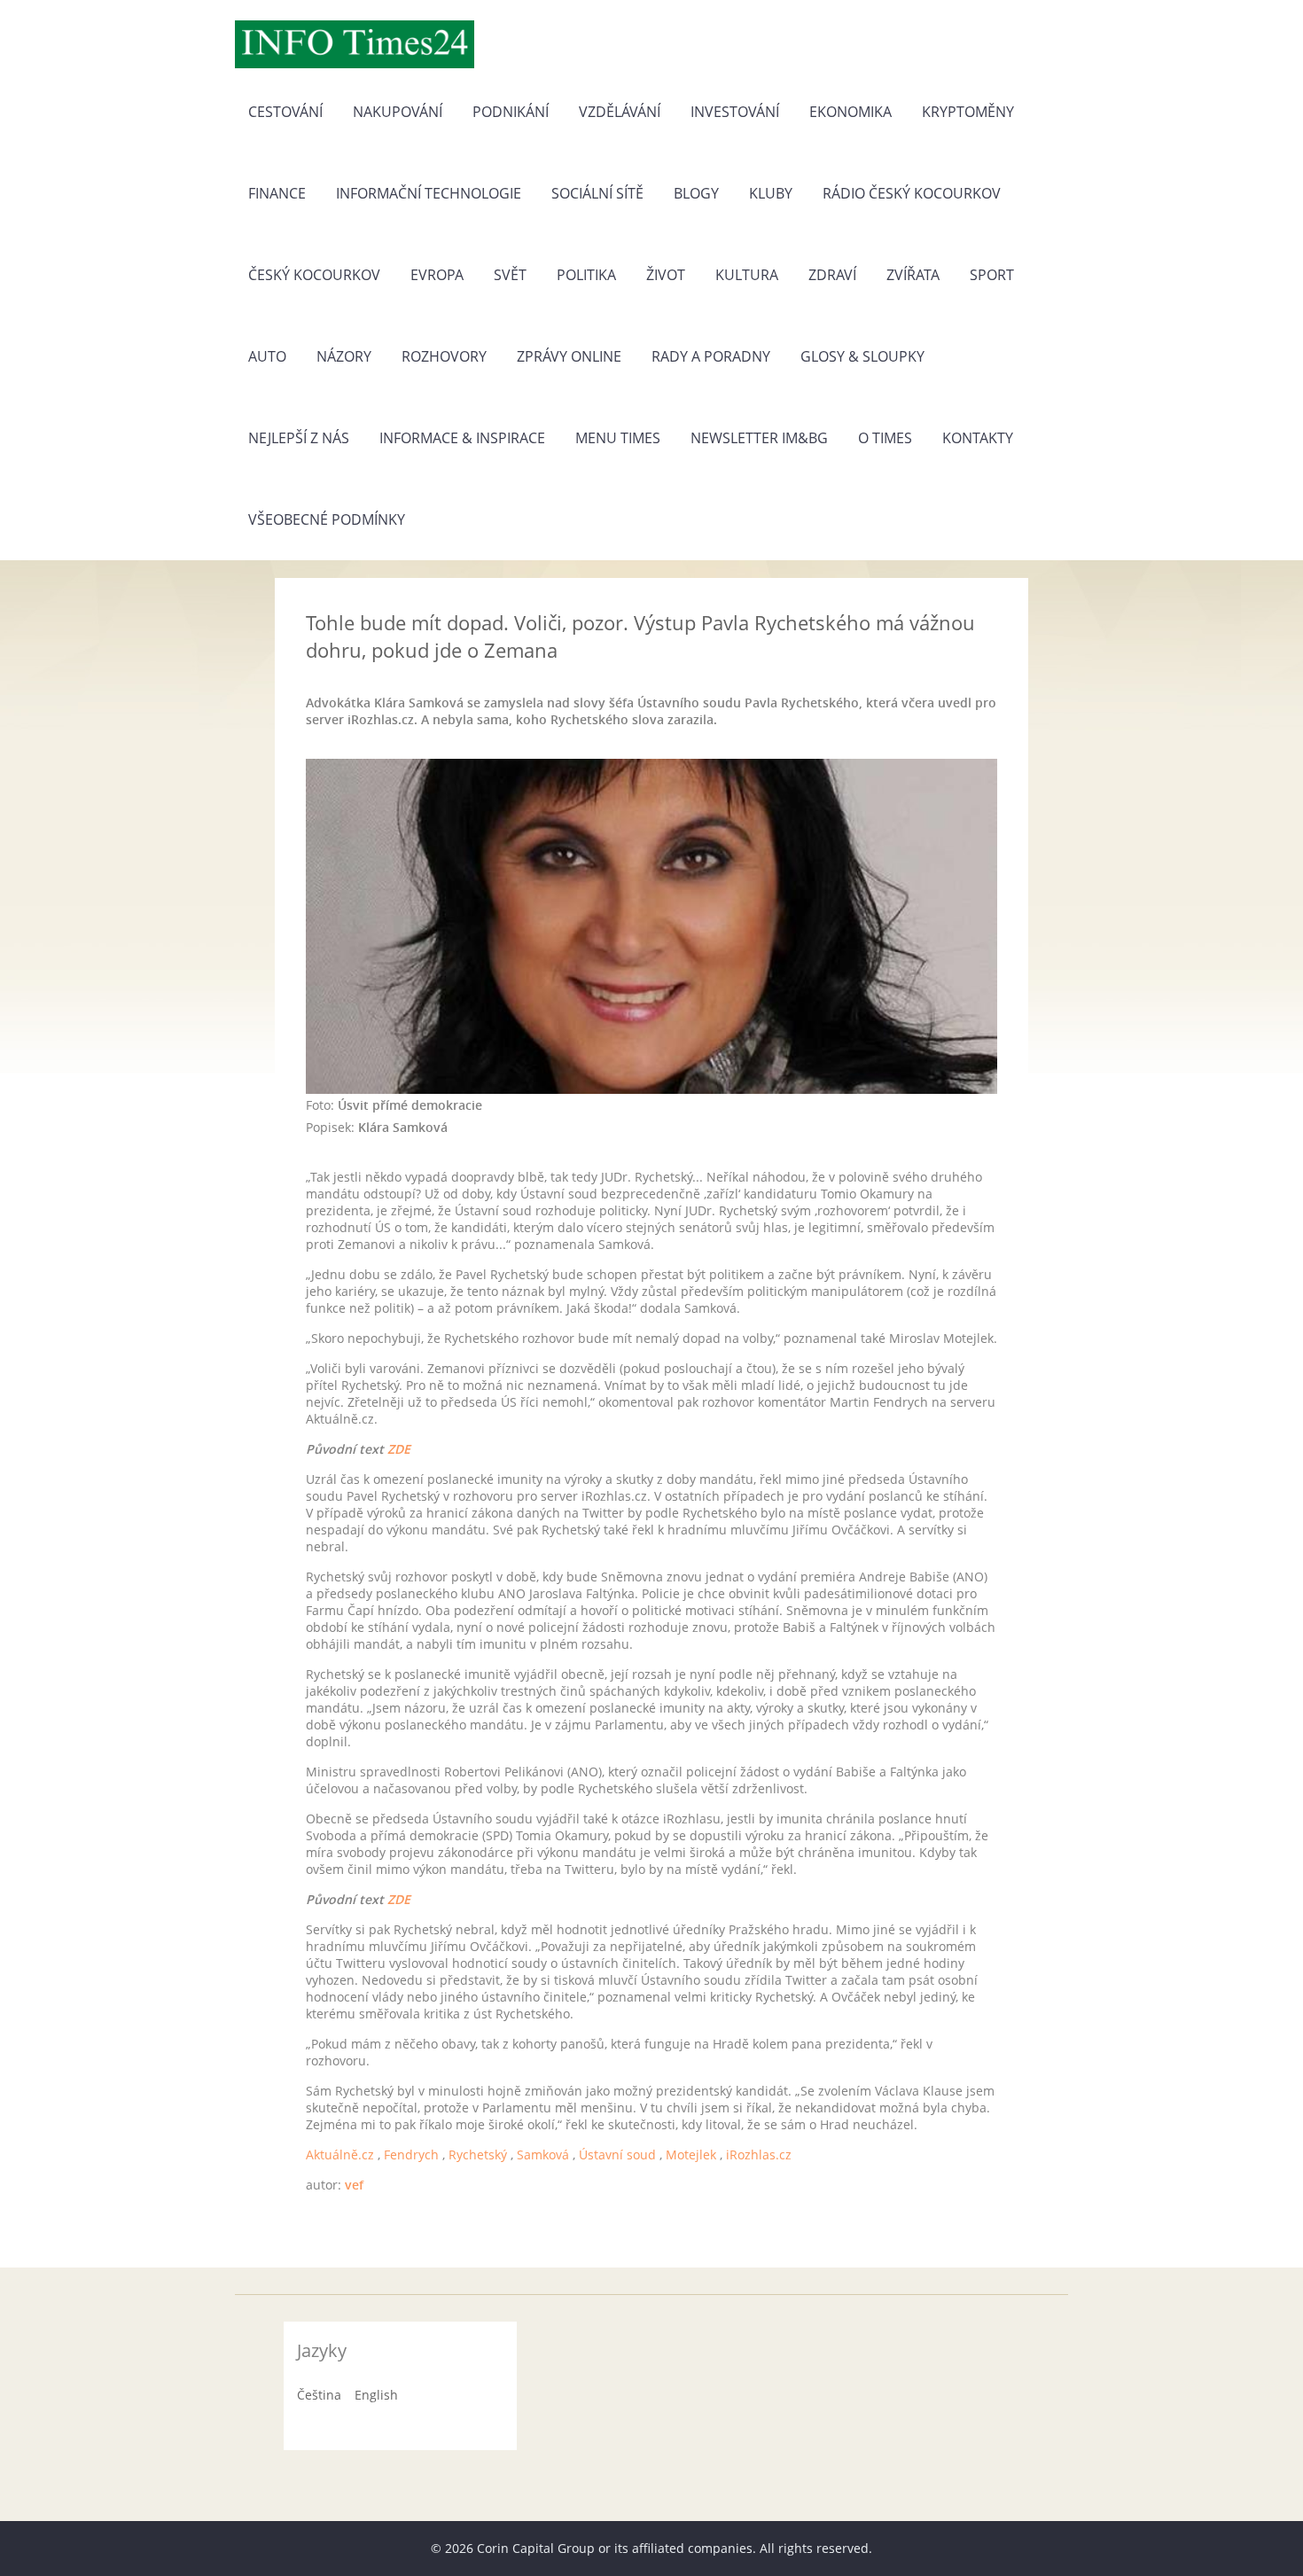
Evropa (437, 275)
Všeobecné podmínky (327, 519)
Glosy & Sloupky (862, 356)
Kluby (771, 193)
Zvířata (913, 275)
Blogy (696, 193)
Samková (543, 2154)
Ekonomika (850, 112)
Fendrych (411, 2154)
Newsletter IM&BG (759, 438)
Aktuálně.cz (340, 2154)
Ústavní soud (617, 2154)
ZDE (399, 1449)
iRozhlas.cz (759, 2154)
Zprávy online (569, 356)
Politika (586, 275)
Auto (267, 356)
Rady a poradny (711, 356)
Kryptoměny (968, 112)
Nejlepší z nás (299, 438)
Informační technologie (429, 193)
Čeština (319, 2395)
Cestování (285, 112)
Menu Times (618, 438)
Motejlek (691, 2154)
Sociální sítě (597, 193)
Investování (735, 112)
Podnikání (511, 112)
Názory (344, 356)
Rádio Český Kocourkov (912, 193)
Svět (510, 275)
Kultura (747, 275)
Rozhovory (444, 356)
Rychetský (478, 2154)
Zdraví (832, 275)
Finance (277, 193)
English (376, 2395)
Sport (992, 275)
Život (666, 275)
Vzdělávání (620, 112)
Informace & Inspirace (462, 438)
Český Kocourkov (314, 275)
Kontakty (978, 438)
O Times (885, 438)
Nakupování (398, 112)
